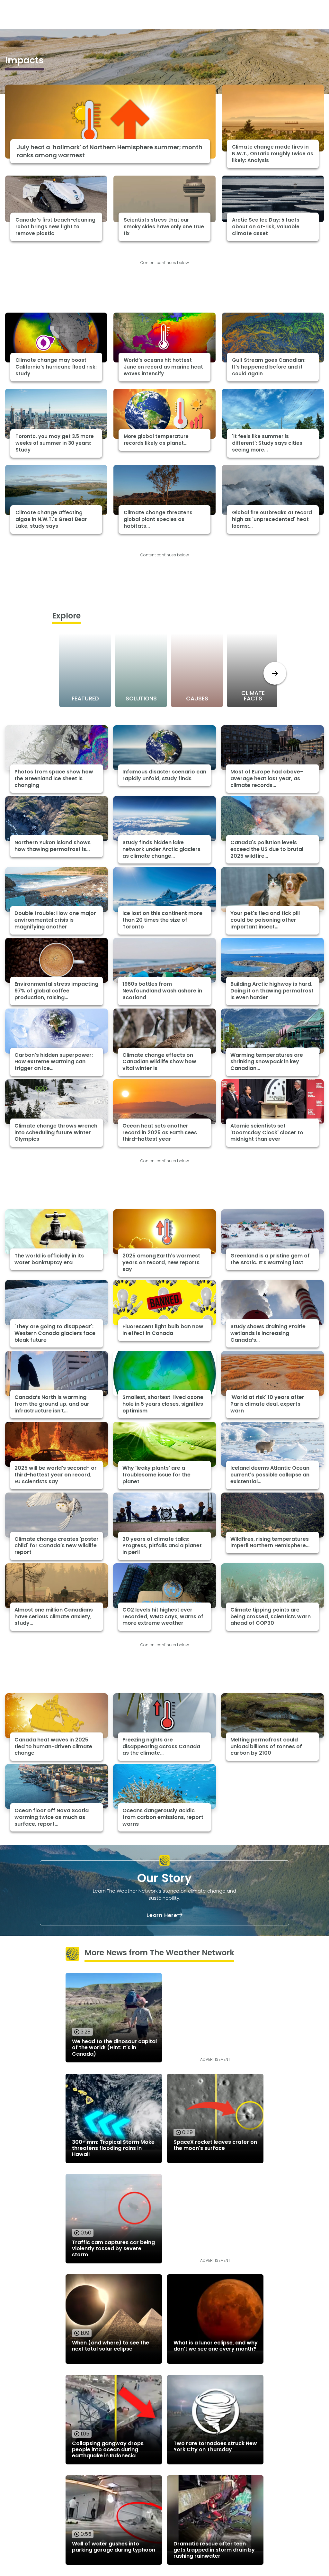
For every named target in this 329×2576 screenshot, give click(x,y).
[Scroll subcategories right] (275, 673)
